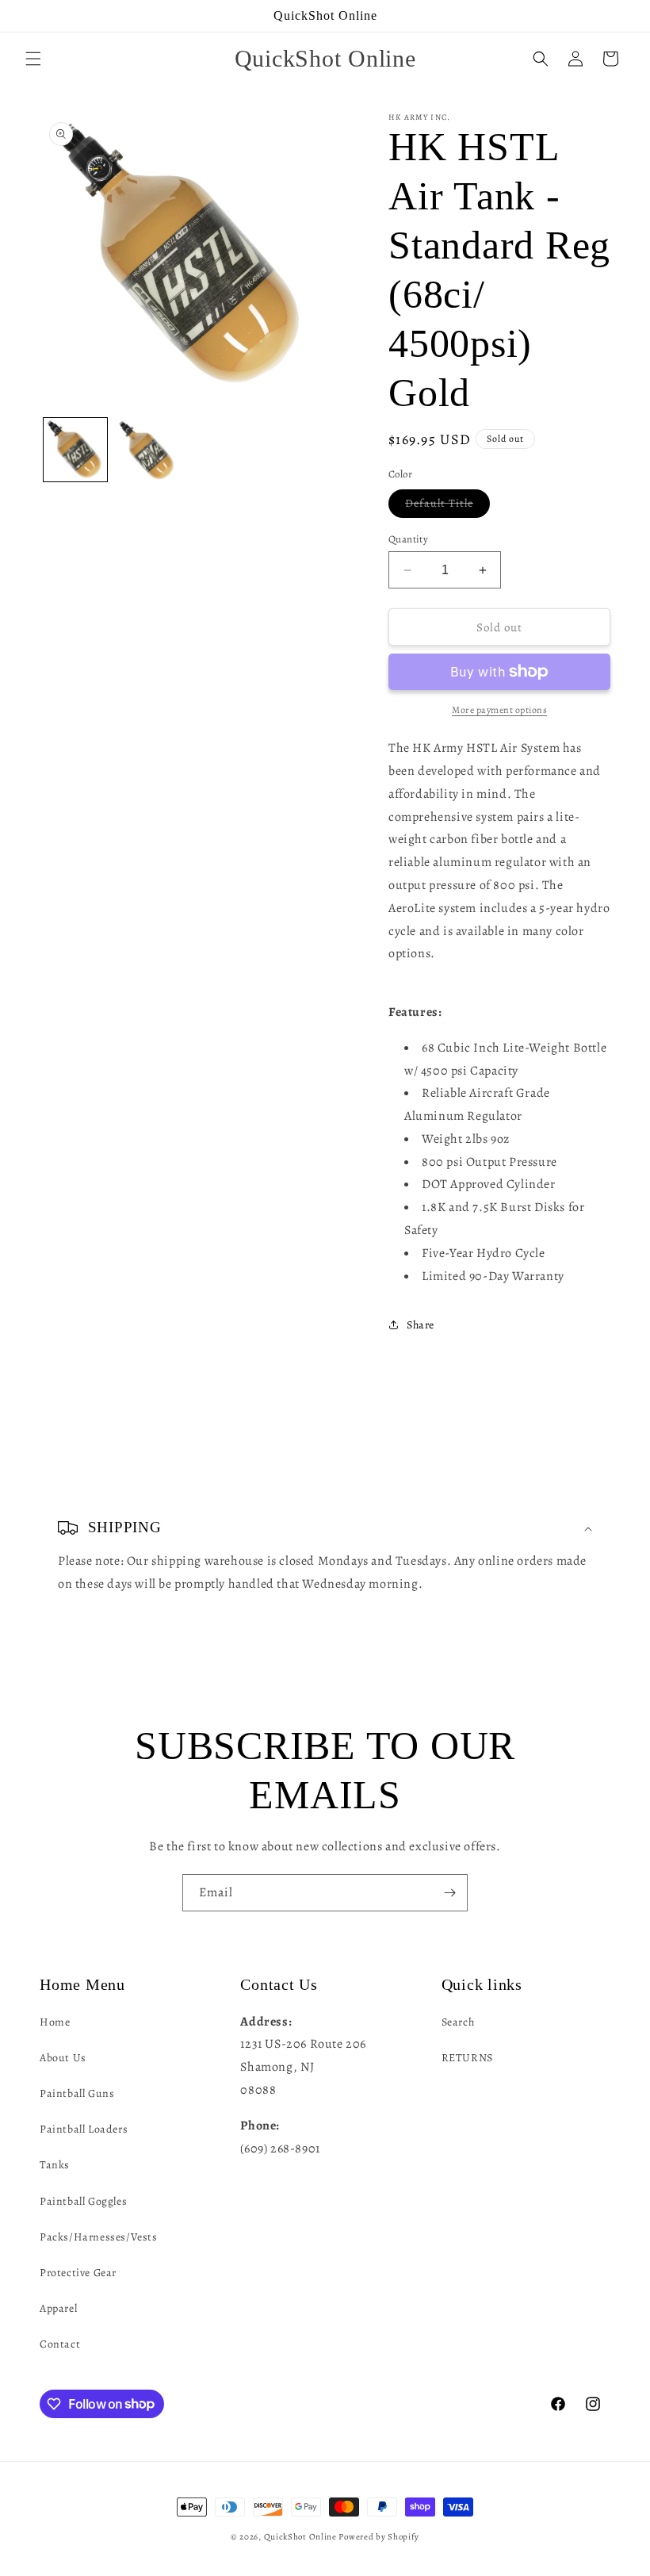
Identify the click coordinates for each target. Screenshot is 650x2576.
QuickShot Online (300, 2537)
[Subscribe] (449, 1893)
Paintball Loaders (84, 2129)
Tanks (55, 2165)
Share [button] (421, 1325)
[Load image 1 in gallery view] (75, 450)
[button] (33, 59)
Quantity (408, 539)
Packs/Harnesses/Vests (99, 2237)
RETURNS (467, 2058)
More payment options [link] (499, 710)
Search (458, 2022)
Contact (60, 2344)
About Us (63, 2058)
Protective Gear (78, 2273)
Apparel (58, 2308)
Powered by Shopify (379, 2537)
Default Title (447, 506)
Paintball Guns (77, 2093)
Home (55, 2022)
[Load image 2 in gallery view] (147, 450)
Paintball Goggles (83, 2201)
